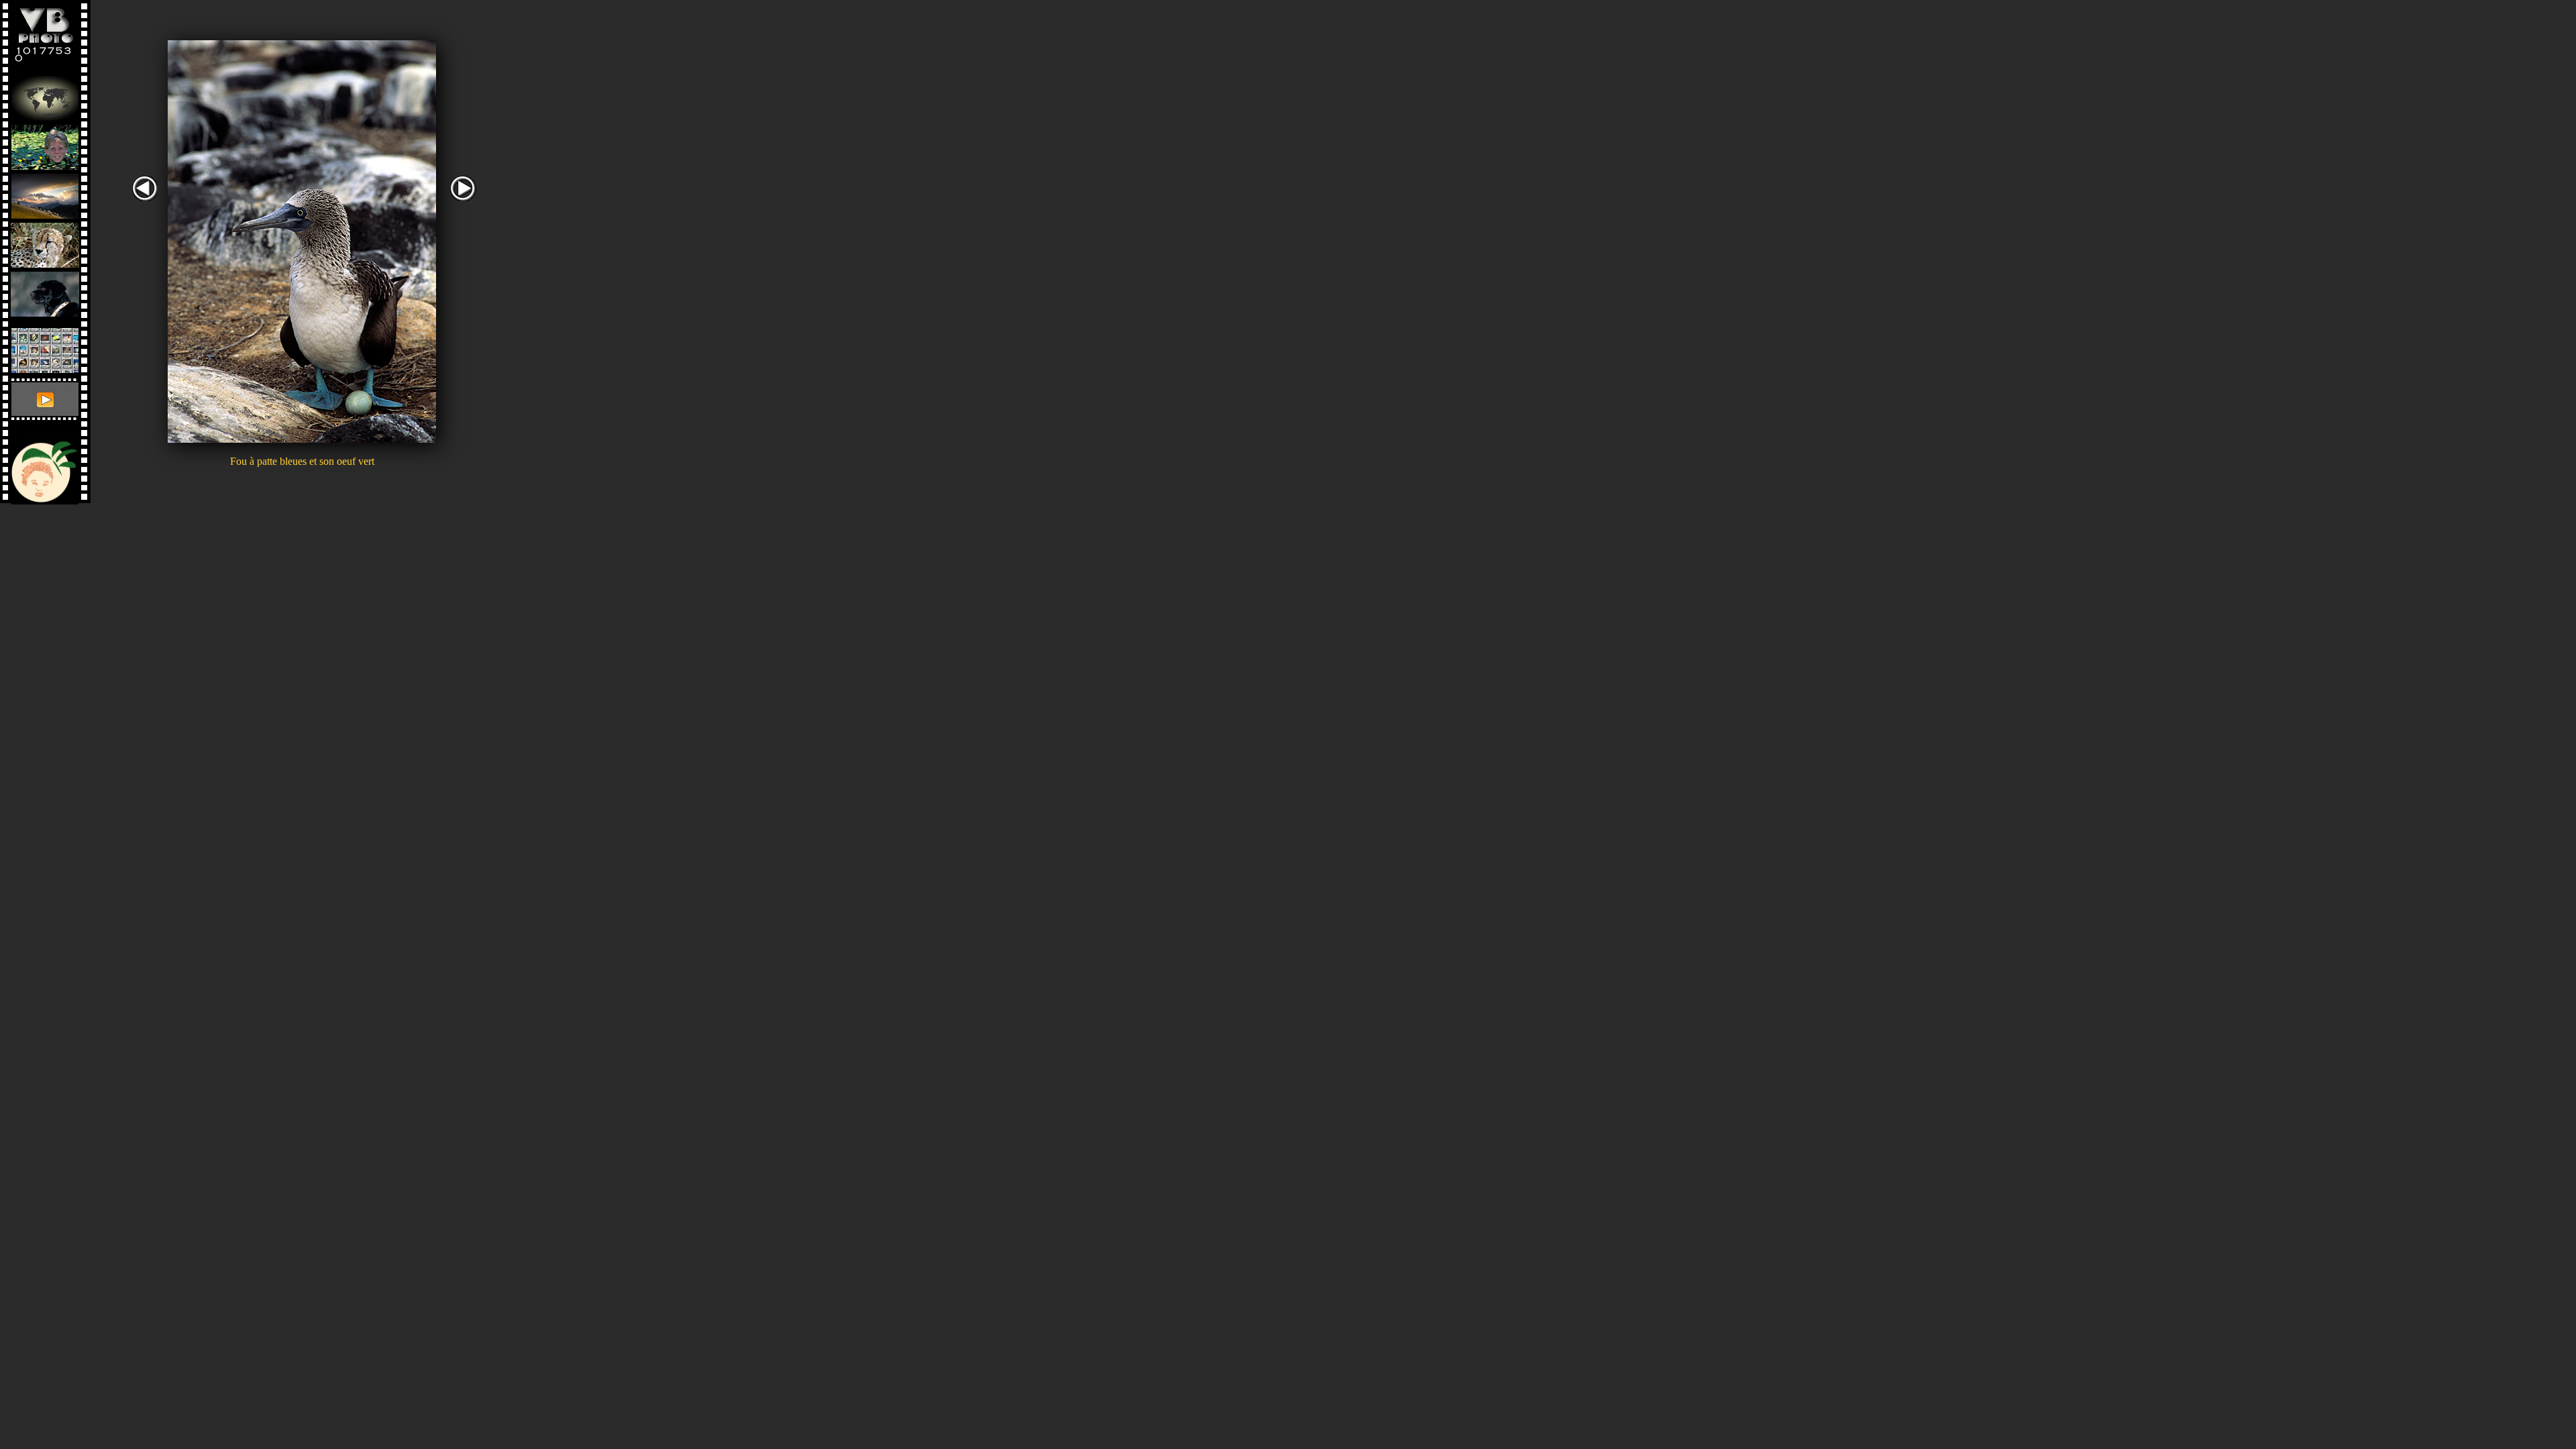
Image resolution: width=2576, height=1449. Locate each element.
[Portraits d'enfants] (45, 144)
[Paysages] (45, 193)
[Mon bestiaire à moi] (45, 291)
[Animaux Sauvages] (45, 242)
